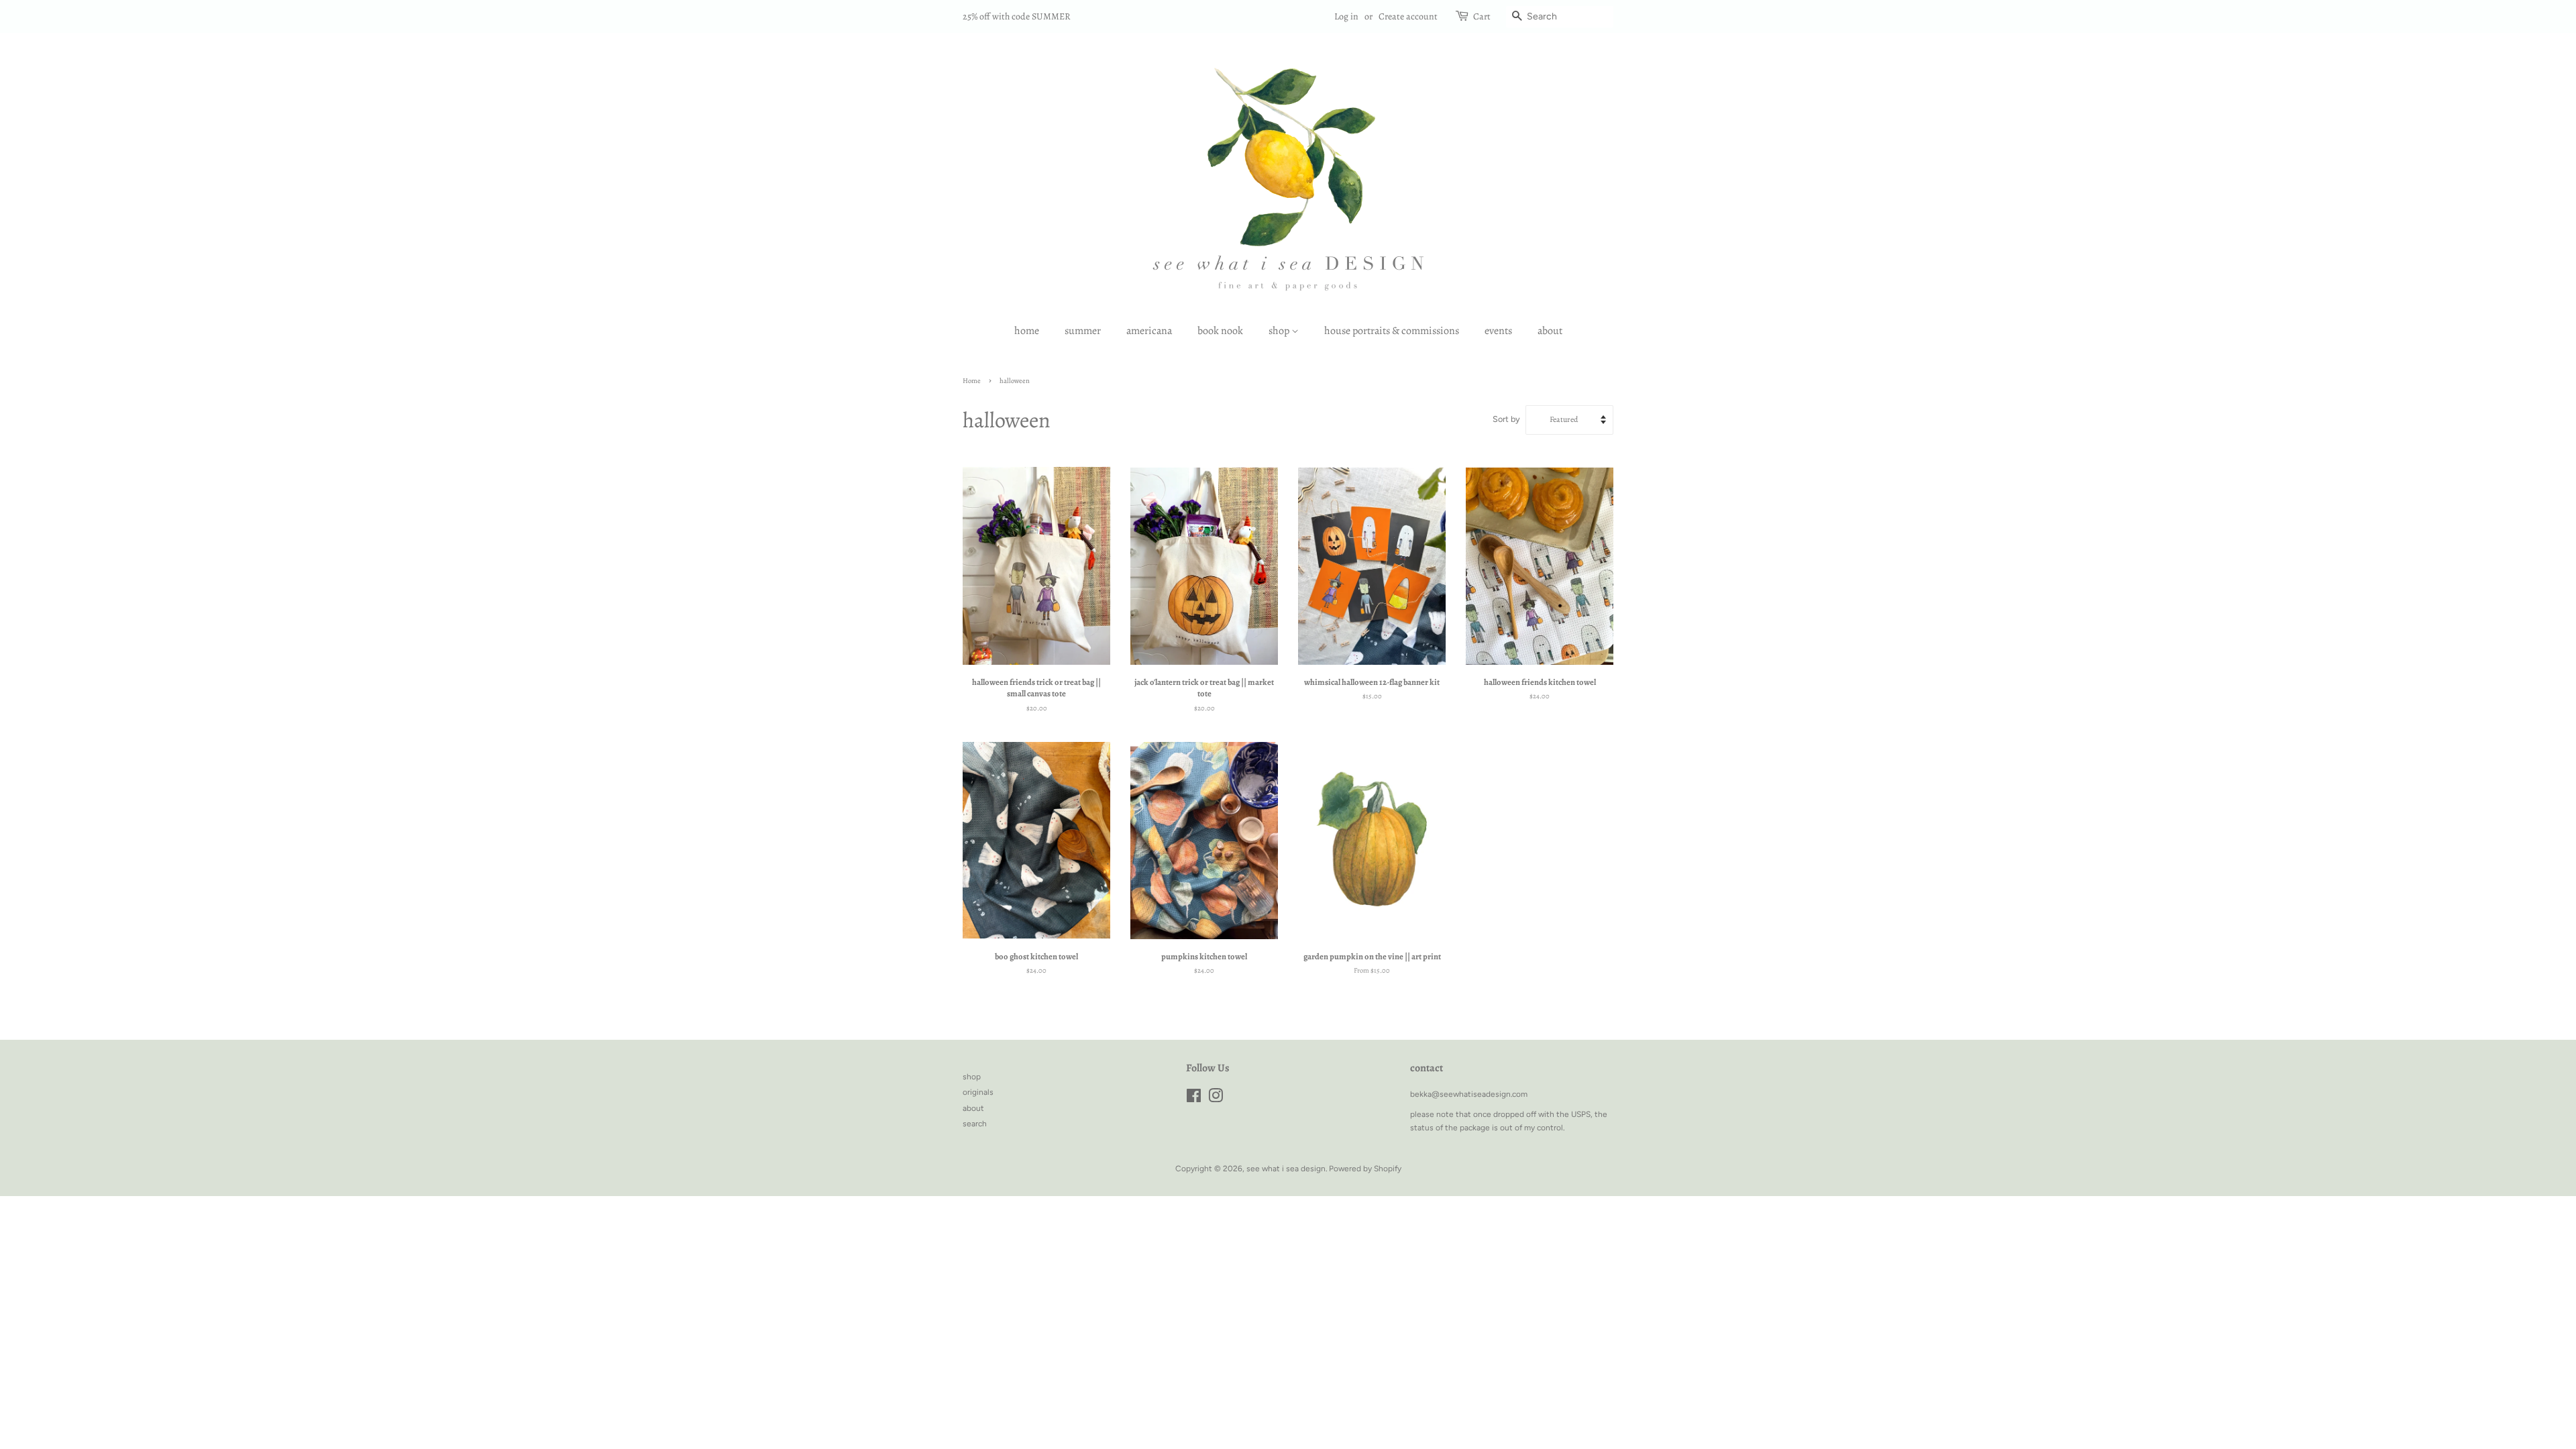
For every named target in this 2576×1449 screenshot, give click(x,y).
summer (1083, 331)
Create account (1408, 16)
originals (978, 1092)
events (1498, 331)
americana (1149, 331)
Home (972, 381)
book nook (1220, 331)
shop (1280, 331)
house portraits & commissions (1392, 331)
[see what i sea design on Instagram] (1216, 1099)
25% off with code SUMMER (1017, 16)
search (975, 1124)
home (1027, 331)
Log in (1346, 16)
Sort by (1506, 419)
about (1550, 331)
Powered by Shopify (1365, 1169)
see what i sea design (1286, 1169)
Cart (1482, 16)
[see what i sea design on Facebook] (1194, 1099)
